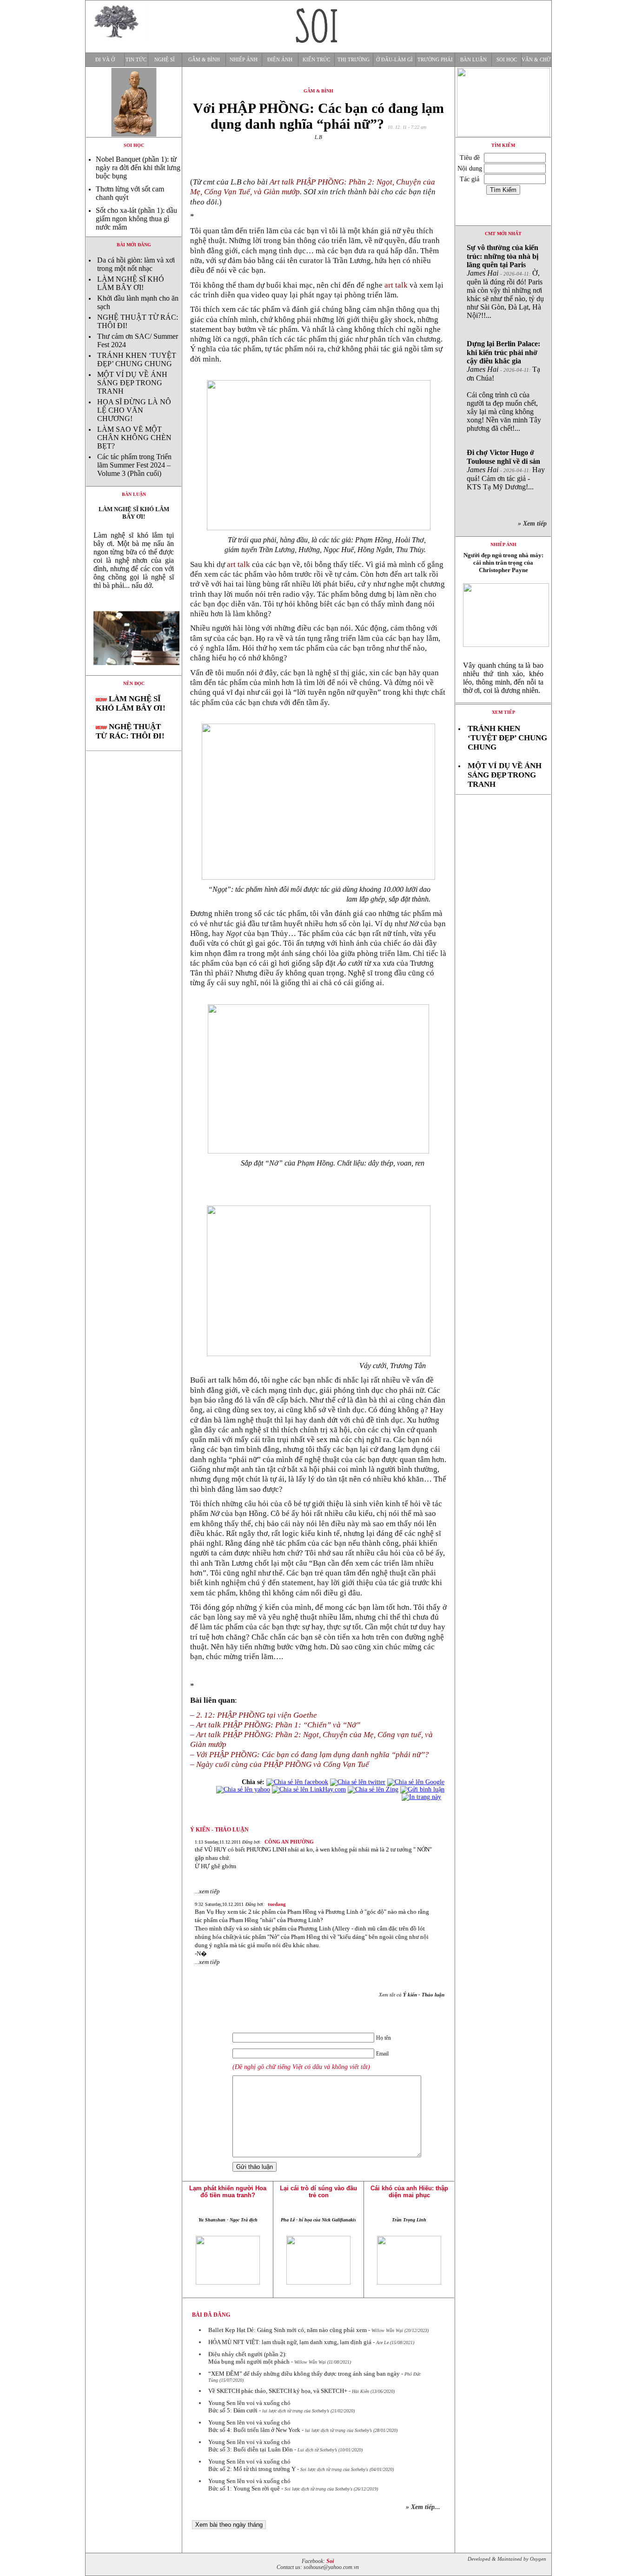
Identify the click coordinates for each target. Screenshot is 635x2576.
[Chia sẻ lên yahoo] (243, 1789)
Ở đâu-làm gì (394, 60)
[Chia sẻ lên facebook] (297, 1782)
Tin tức (136, 60)
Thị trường (354, 60)
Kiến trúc (316, 60)
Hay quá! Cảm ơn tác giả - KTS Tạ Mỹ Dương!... (506, 470)
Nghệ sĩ (165, 60)
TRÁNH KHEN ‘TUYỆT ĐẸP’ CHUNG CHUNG (137, 359)
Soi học (507, 60)
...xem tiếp (207, 1891)
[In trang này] (423, 1797)
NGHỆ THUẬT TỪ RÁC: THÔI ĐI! (130, 731)
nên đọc (134, 683)
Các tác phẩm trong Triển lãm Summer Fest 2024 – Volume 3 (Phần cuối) (134, 465)
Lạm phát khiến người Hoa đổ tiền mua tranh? (228, 2192)
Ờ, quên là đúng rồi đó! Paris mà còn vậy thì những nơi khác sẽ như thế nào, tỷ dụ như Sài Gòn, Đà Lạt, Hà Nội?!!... (505, 281)
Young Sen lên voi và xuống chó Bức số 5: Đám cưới (249, 2407)
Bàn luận (473, 60)
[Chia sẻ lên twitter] (358, 1782)
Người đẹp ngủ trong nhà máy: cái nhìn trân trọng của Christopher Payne (503, 563)
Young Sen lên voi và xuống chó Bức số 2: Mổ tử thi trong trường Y (252, 2465)
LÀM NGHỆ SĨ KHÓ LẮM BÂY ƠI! (131, 283)
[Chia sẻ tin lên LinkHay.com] (309, 1789)
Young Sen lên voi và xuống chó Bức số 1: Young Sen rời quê (249, 2485)
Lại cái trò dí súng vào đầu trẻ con (318, 2192)
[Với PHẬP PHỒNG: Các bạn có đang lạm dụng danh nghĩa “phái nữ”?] (134, 673)
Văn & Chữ (536, 60)
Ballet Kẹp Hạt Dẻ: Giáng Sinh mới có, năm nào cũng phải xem (288, 2330)
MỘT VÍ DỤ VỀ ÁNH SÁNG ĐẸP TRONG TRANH (132, 383)
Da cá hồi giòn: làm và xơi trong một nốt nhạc (136, 264)
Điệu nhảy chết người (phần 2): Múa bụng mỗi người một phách (249, 2358)
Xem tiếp (503, 712)
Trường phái (435, 60)
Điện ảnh (280, 60)
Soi (330, 2561)
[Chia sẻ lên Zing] (373, 1789)
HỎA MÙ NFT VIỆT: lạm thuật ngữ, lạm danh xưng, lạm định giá (290, 2342)
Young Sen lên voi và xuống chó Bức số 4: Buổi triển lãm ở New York (254, 2426)
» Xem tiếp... (423, 2507)
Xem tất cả (412, 1995)
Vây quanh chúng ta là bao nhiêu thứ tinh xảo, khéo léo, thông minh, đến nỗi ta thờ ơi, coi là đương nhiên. (503, 678)
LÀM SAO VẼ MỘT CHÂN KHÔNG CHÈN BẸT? (134, 438)
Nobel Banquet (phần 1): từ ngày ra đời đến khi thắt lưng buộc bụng (138, 168)
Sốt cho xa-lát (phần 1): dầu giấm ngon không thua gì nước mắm (136, 219)
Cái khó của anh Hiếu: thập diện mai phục (409, 2192)
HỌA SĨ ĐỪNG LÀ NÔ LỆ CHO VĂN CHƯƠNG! (134, 410)
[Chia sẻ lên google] (416, 1782)
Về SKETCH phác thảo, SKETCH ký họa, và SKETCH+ (278, 2391)
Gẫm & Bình (204, 60)
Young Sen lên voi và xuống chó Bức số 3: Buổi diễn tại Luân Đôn (251, 2446)
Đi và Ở (105, 60)
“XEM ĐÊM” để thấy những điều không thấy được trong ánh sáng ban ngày (304, 2374)
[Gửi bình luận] (422, 1789)
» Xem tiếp (534, 524)
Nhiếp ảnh (244, 60)
